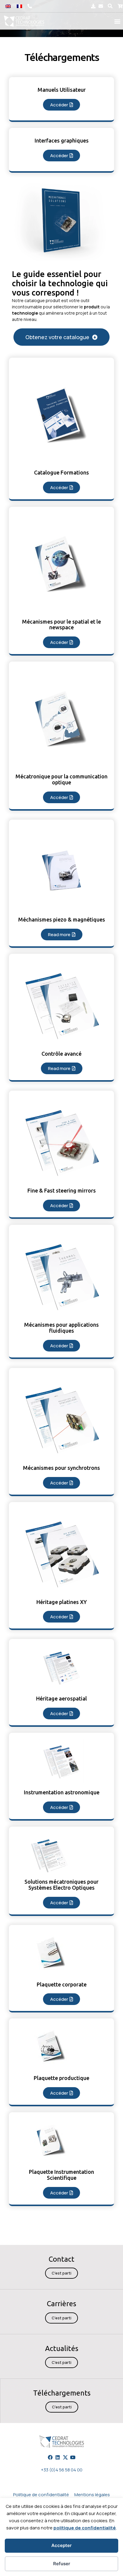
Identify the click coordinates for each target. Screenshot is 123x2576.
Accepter (61, 2545)
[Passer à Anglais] (8, 6)
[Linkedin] (58, 2457)
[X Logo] (65, 2457)
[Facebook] (50, 2457)
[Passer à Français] (19, 6)
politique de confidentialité (85, 2528)
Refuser (62, 2564)
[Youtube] (73, 2457)
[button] (110, 6)
